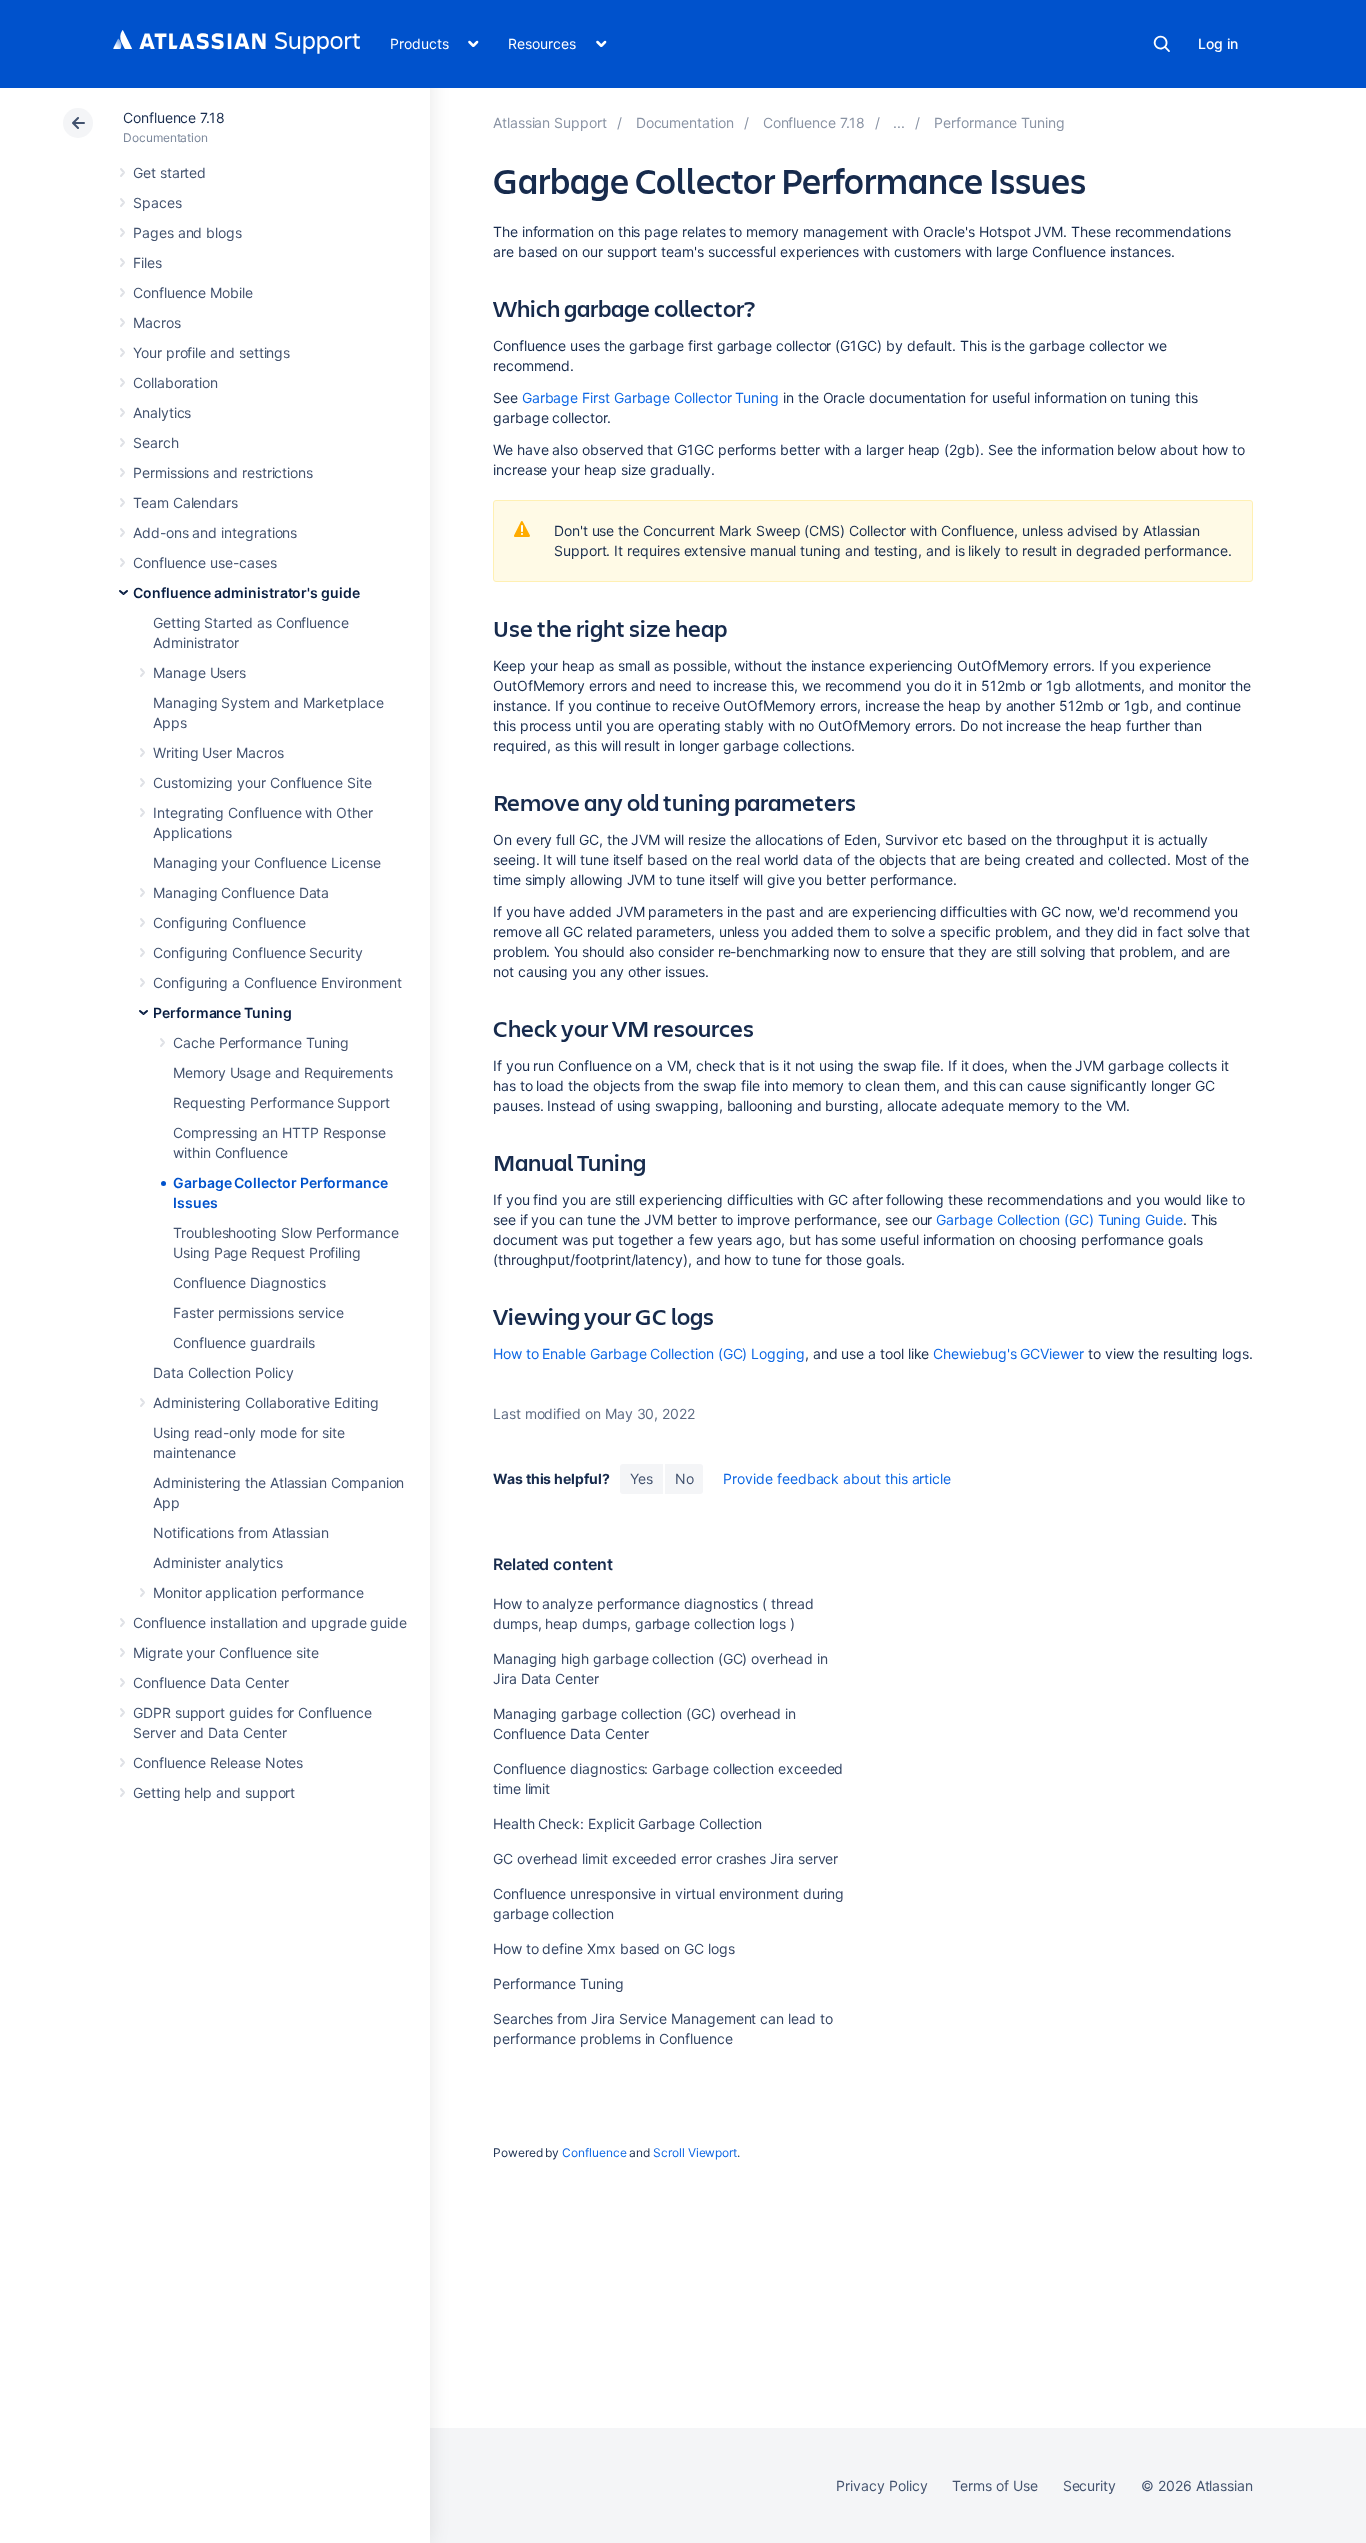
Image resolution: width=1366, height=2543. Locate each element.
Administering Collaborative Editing (266, 1402)
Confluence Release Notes (218, 1762)
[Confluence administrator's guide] (899, 122)
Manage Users (199, 672)
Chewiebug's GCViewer (1008, 1353)
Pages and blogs (187, 232)
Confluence (594, 2152)
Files (147, 262)
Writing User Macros (218, 752)
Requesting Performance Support (281, 1102)
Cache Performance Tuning (261, 1042)
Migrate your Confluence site (226, 1652)
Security (1089, 2485)
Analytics (162, 412)
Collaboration (175, 382)
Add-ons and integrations (215, 532)
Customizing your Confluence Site (262, 782)
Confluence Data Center (210, 1682)
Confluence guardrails (244, 1342)
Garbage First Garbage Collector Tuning (650, 397)
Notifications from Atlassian (241, 1532)
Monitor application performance (258, 1592)
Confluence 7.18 (174, 117)
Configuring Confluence (229, 922)
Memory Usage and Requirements (283, 1072)
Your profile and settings (211, 352)
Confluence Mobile (193, 292)
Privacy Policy (881, 2485)
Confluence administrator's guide (246, 592)
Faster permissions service (258, 1312)
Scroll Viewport (695, 2152)
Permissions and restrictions (223, 472)
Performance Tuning (222, 1012)
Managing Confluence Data (241, 892)
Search (1162, 44)
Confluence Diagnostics (249, 1282)
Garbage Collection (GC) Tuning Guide (1059, 1219)
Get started (169, 172)
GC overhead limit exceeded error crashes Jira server (665, 1858)
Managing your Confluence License (267, 862)
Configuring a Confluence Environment (277, 982)
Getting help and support (214, 1792)
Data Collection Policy (223, 1372)
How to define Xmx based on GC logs (614, 1948)
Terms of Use (994, 2485)
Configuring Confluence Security (258, 952)
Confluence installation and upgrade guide (270, 1622)
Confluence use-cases (205, 562)
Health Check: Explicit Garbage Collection (627, 1823)
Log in (1218, 43)
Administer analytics (218, 1562)
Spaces (157, 202)
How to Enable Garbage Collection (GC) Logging (649, 1353)
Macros (157, 322)
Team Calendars (185, 502)
